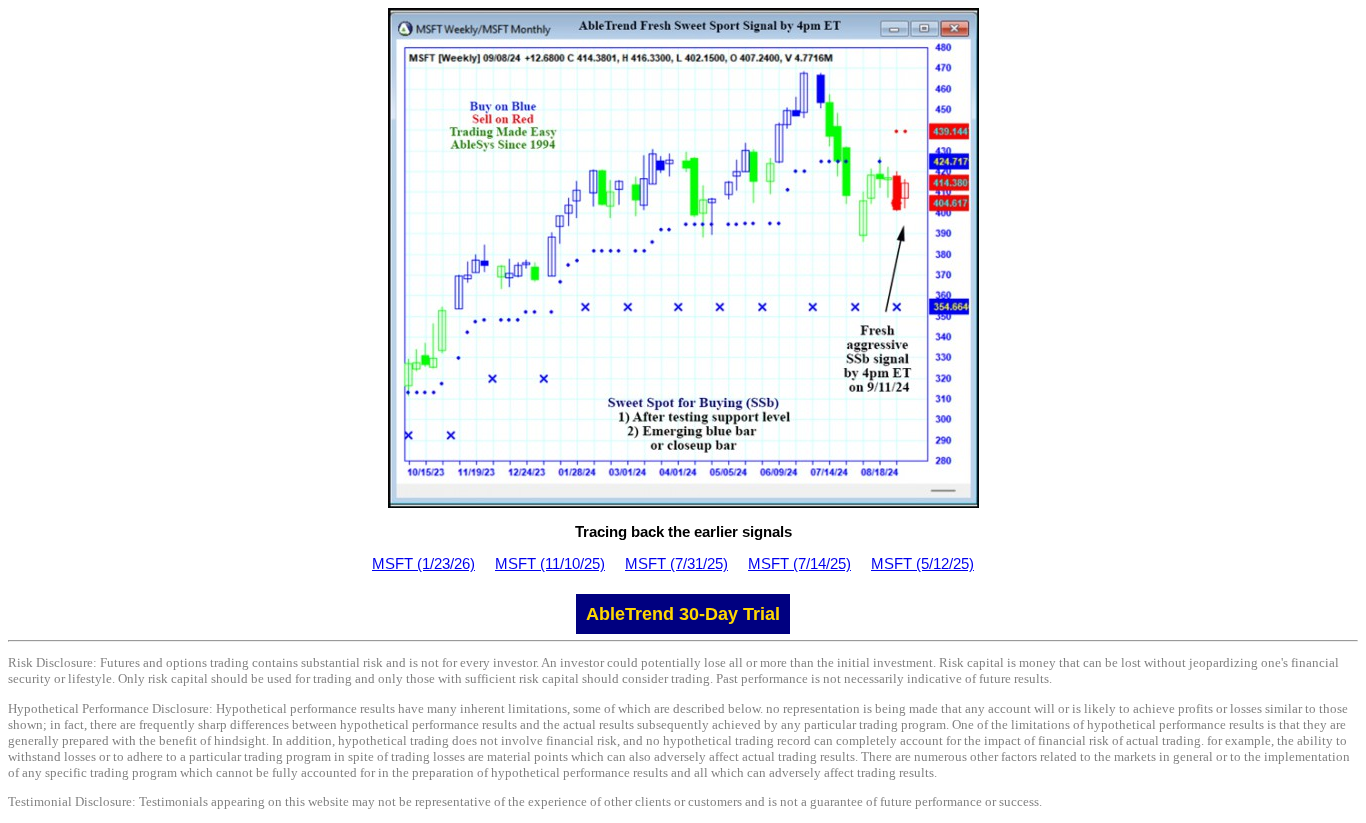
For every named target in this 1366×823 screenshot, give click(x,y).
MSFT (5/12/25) (922, 563)
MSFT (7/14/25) (799, 563)
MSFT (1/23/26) (423, 563)
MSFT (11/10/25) (550, 563)
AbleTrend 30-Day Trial (683, 614)
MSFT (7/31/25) (676, 563)
